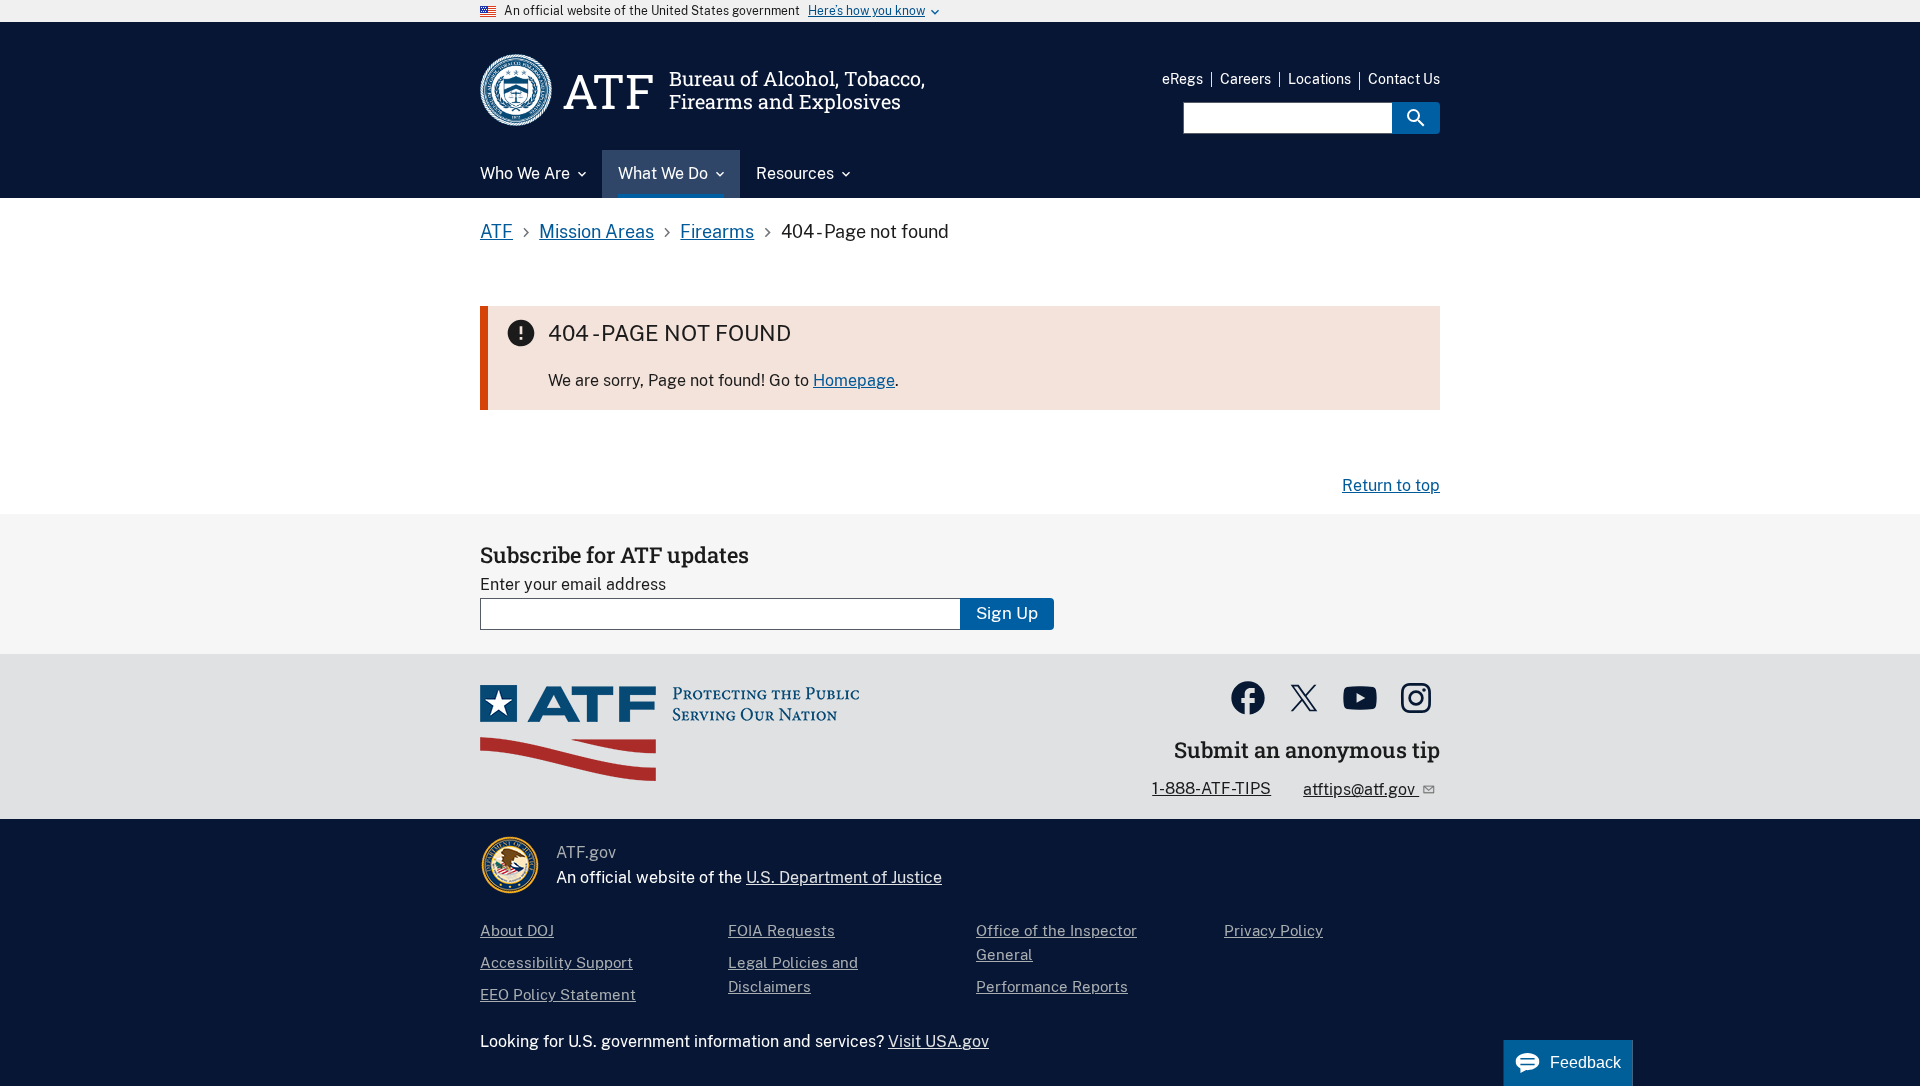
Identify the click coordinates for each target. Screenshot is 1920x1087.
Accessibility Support (556, 962)
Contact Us (1404, 79)
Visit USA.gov (938, 1041)
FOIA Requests (781, 930)
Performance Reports (1052, 986)
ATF (496, 231)
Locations (1319, 79)
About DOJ (517, 930)
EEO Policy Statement (558, 994)
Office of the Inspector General (1056, 942)
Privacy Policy (1273, 930)
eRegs (1182, 79)
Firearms (717, 231)
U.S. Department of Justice (844, 877)
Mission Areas (596, 231)
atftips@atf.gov (1361, 789)
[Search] (1416, 118)
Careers (1245, 79)
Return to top (1391, 485)
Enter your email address (573, 584)
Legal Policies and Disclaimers (793, 974)
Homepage (854, 380)
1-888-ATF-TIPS (1211, 788)
